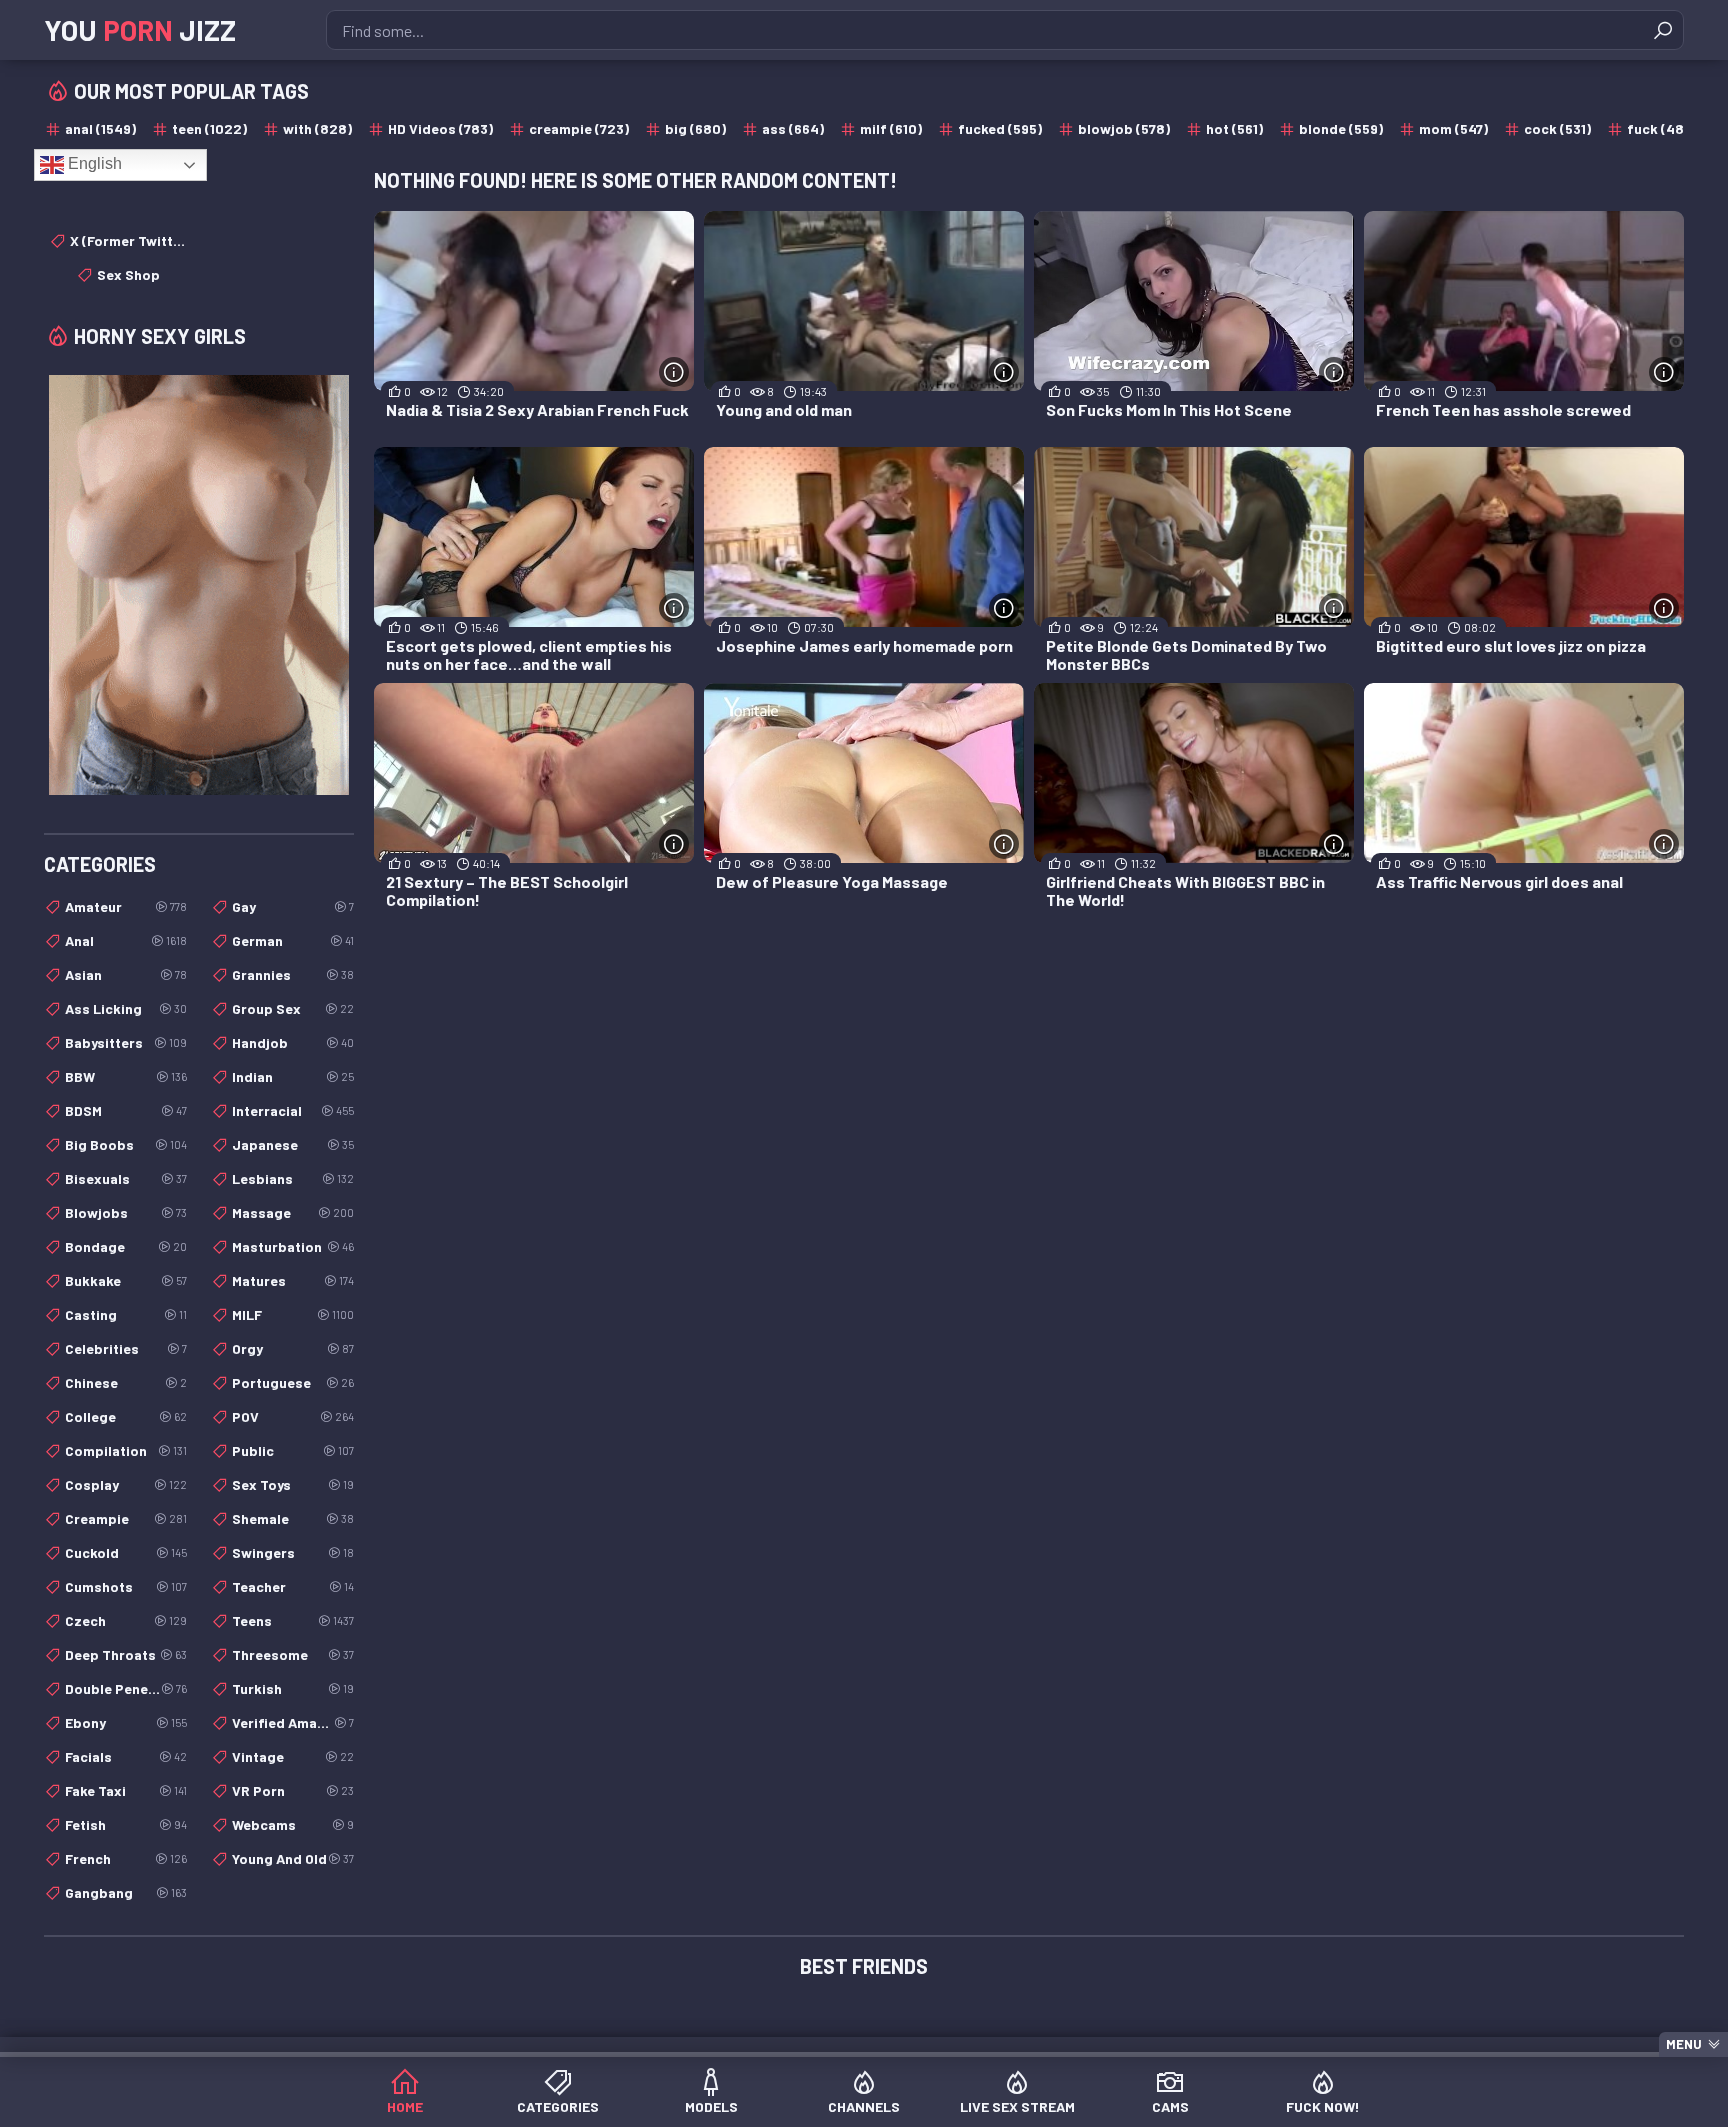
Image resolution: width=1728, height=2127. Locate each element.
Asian (126, 974)
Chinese (126, 1382)
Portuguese (293, 1382)
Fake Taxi (126, 1790)
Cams (1170, 2106)
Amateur (126, 906)
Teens (293, 1620)
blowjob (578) (1124, 128)
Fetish (126, 1824)
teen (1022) (209, 128)
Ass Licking (126, 1008)
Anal (126, 940)
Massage (293, 1212)
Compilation (126, 1450)
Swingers (293, 1552)
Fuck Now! (1323, 2106)
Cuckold (126, 1552)
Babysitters (126, 1042)
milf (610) (891, 128)
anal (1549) (100, 128)
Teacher (293, 1586)
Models (711, 2106)
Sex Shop (128, 274)
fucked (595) (1000, 128)
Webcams (293, 1824)
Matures (293, 1280)
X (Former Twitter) (128, 240)
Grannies (293, 974)
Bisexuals (126, 1178)
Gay (293, 906)
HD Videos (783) (440, 128)
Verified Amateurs (293, 1722)
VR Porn (293, 1790)
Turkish (293, 1688)
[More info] (674, 372)
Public (293, 1450)
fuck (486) (1662, 128)
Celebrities (126, 1348)
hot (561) (1234, 128)
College (126, 1416)
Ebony (126, 1722)
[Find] (1663, 30)
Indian (293, 1076)
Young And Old (293, 1858)
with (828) (317, 128)
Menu (1684, 2044)
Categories (558, 2106)
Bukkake (126, 1280)
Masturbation (293, 1246)
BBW (126, 1076)
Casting (126, 1314)
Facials (126, 1756)
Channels (864, 2106)
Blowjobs (126, 1212)
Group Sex (293, 1008)
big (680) (695, 128)
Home (405, 2106)
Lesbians (293, 1178)
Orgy (293, 1348)
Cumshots (126, 1586)
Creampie (126, 1518)
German (293, 940)
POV (293, 1416)
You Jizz (140, 30)
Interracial (293, 1110)
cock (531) (1557, 128)
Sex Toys (293, 1484)
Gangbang (126, 1892)
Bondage (126, 1246)
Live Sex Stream (1017, 2106)
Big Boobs (126, 1144)
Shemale (293, 1518)
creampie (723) (579, 128)
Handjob (293, 1042)
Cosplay (126, 1484)
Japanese (293, 1144)
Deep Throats (126, 1654)
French (126, 1858)
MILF (293, 1314)
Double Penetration (126, 1688)
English (93, 163)
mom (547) (1453, 128)
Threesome (293, 1654)
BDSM (126, 1110)
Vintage (293, 1756)
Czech (126, 1620)
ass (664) (793, 128)
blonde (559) (1341, 128)
